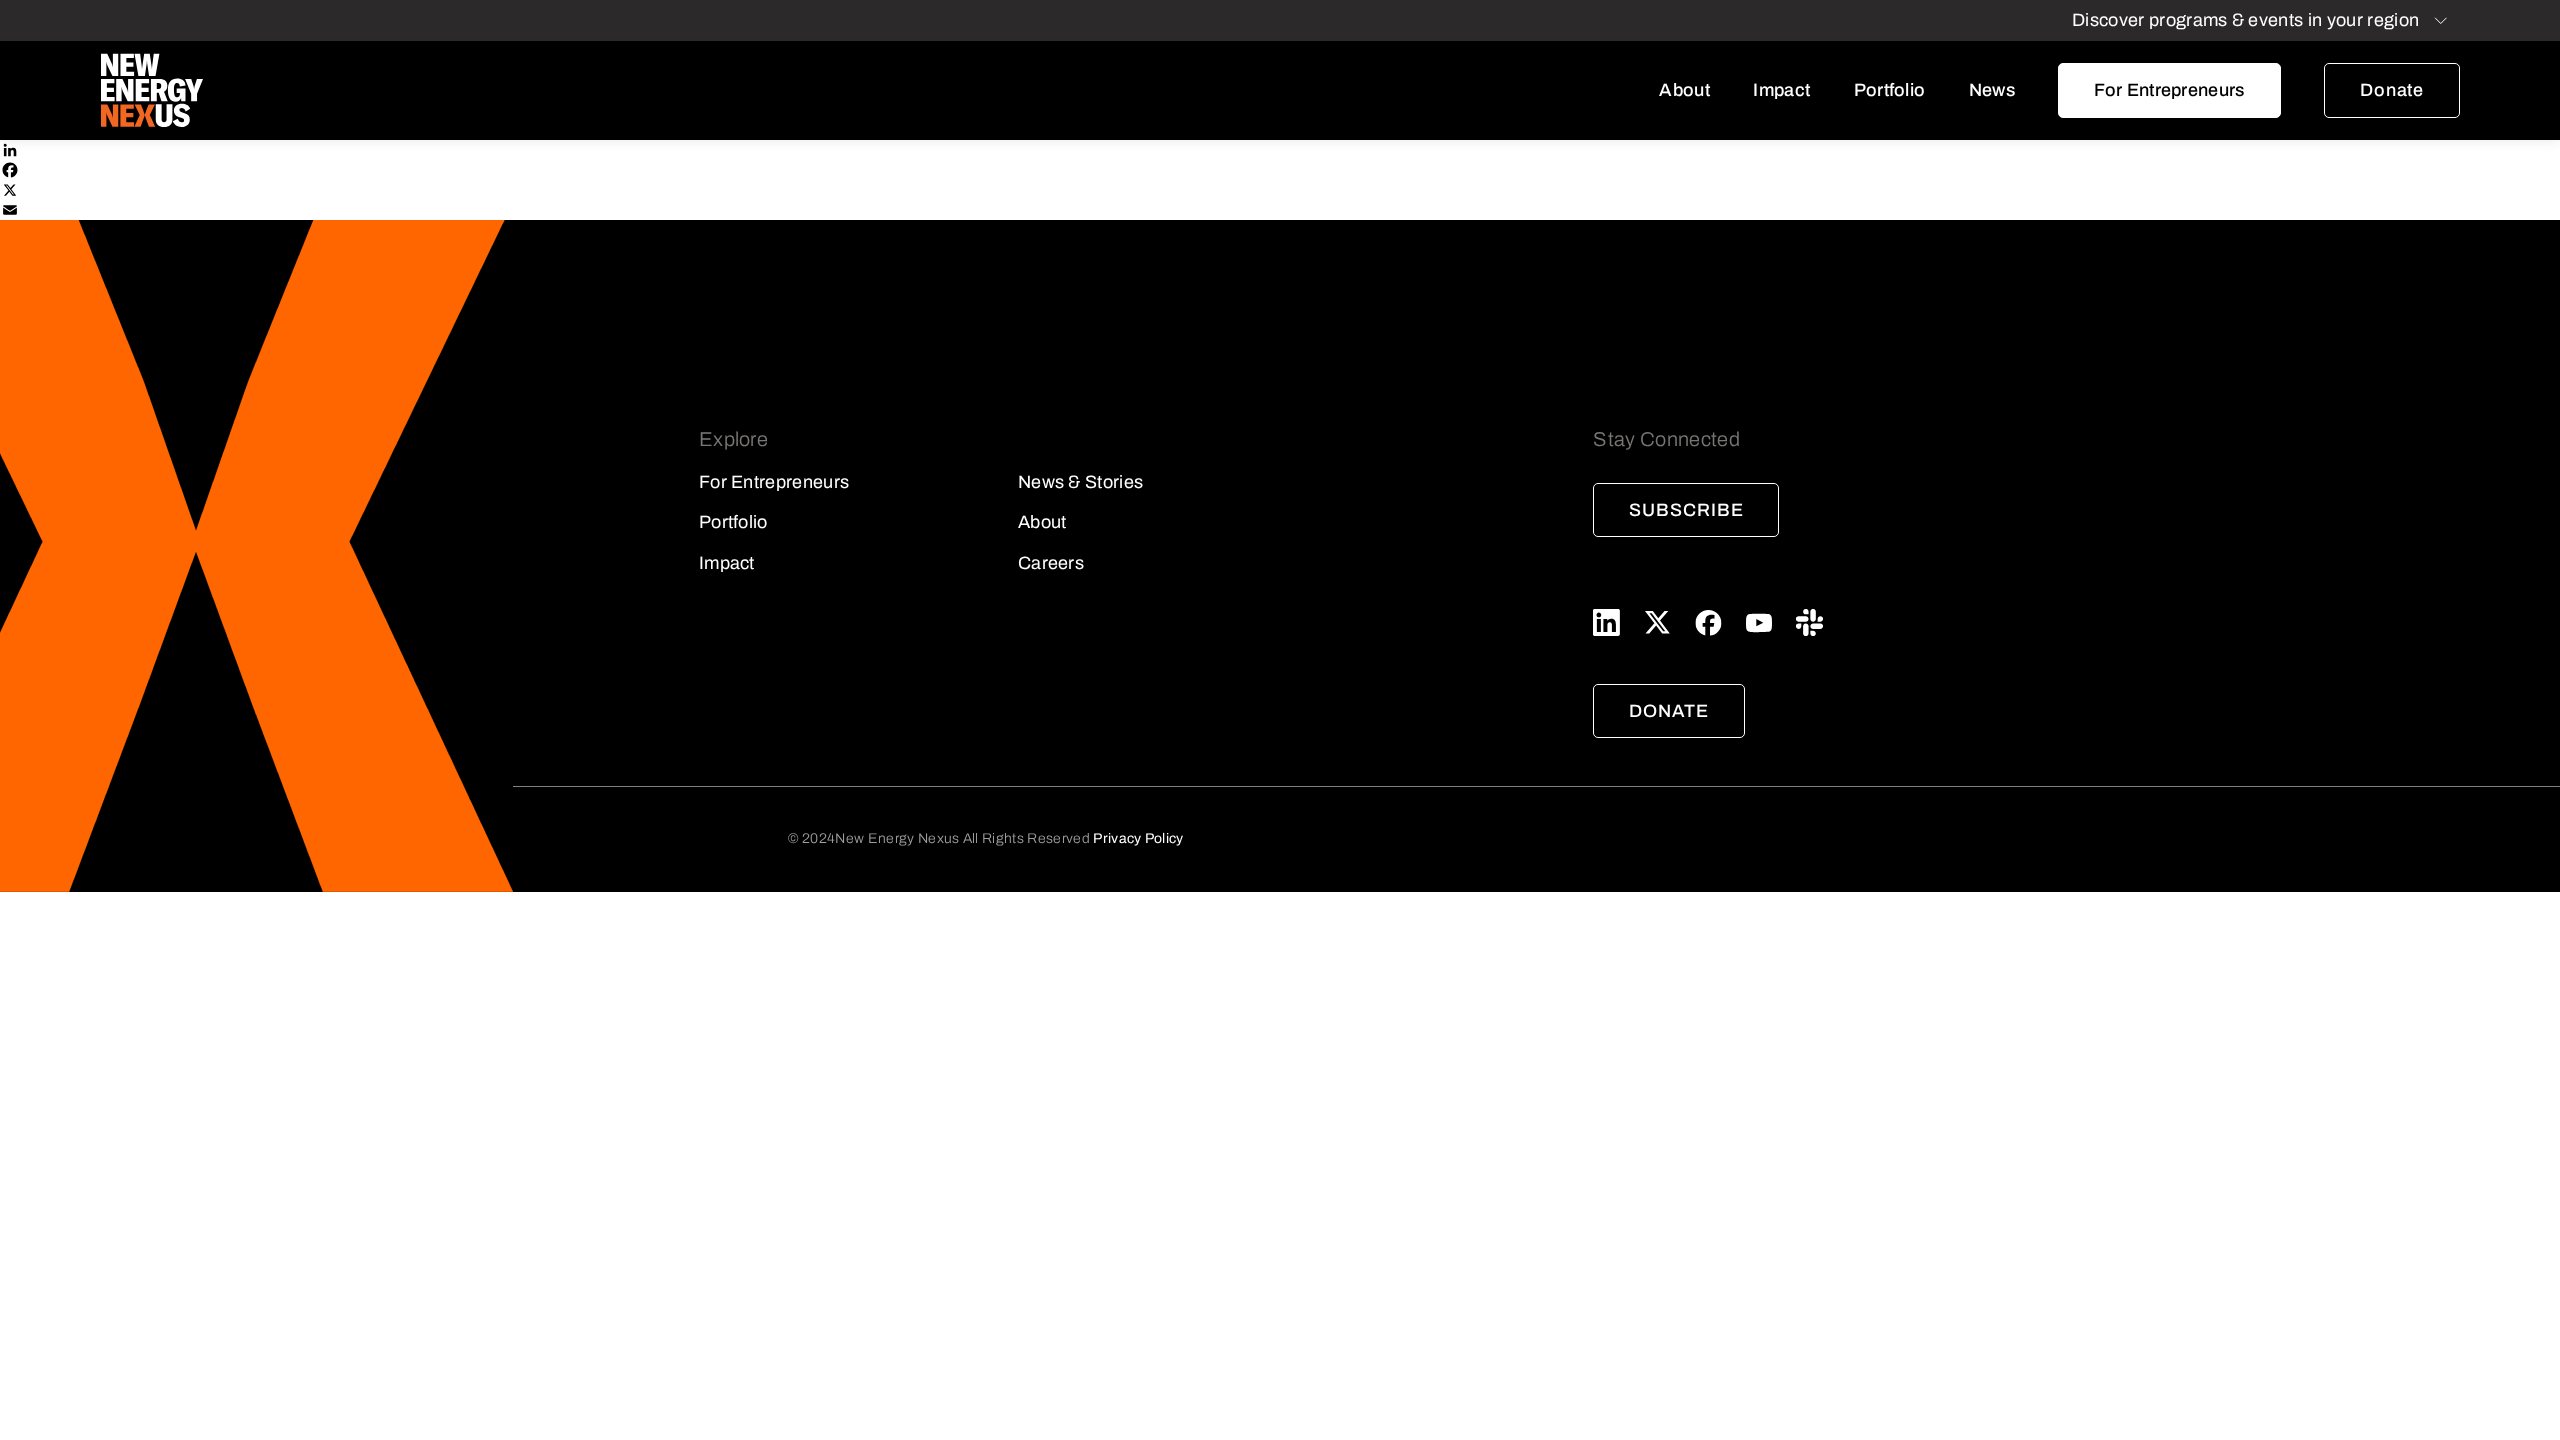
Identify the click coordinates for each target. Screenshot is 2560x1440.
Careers (1051, 563)
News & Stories (1080, 482)
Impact (1781, 90)
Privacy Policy (1138, 838)
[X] (1280, 190)
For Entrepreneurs (2169, 90)
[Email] (1280, 210)
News (1992, 90)
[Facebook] (1280, 170)
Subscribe (1686, 510)
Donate (2392, 90)
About (1684, 90)
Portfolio (1890, 90)
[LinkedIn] (1280, 150)
